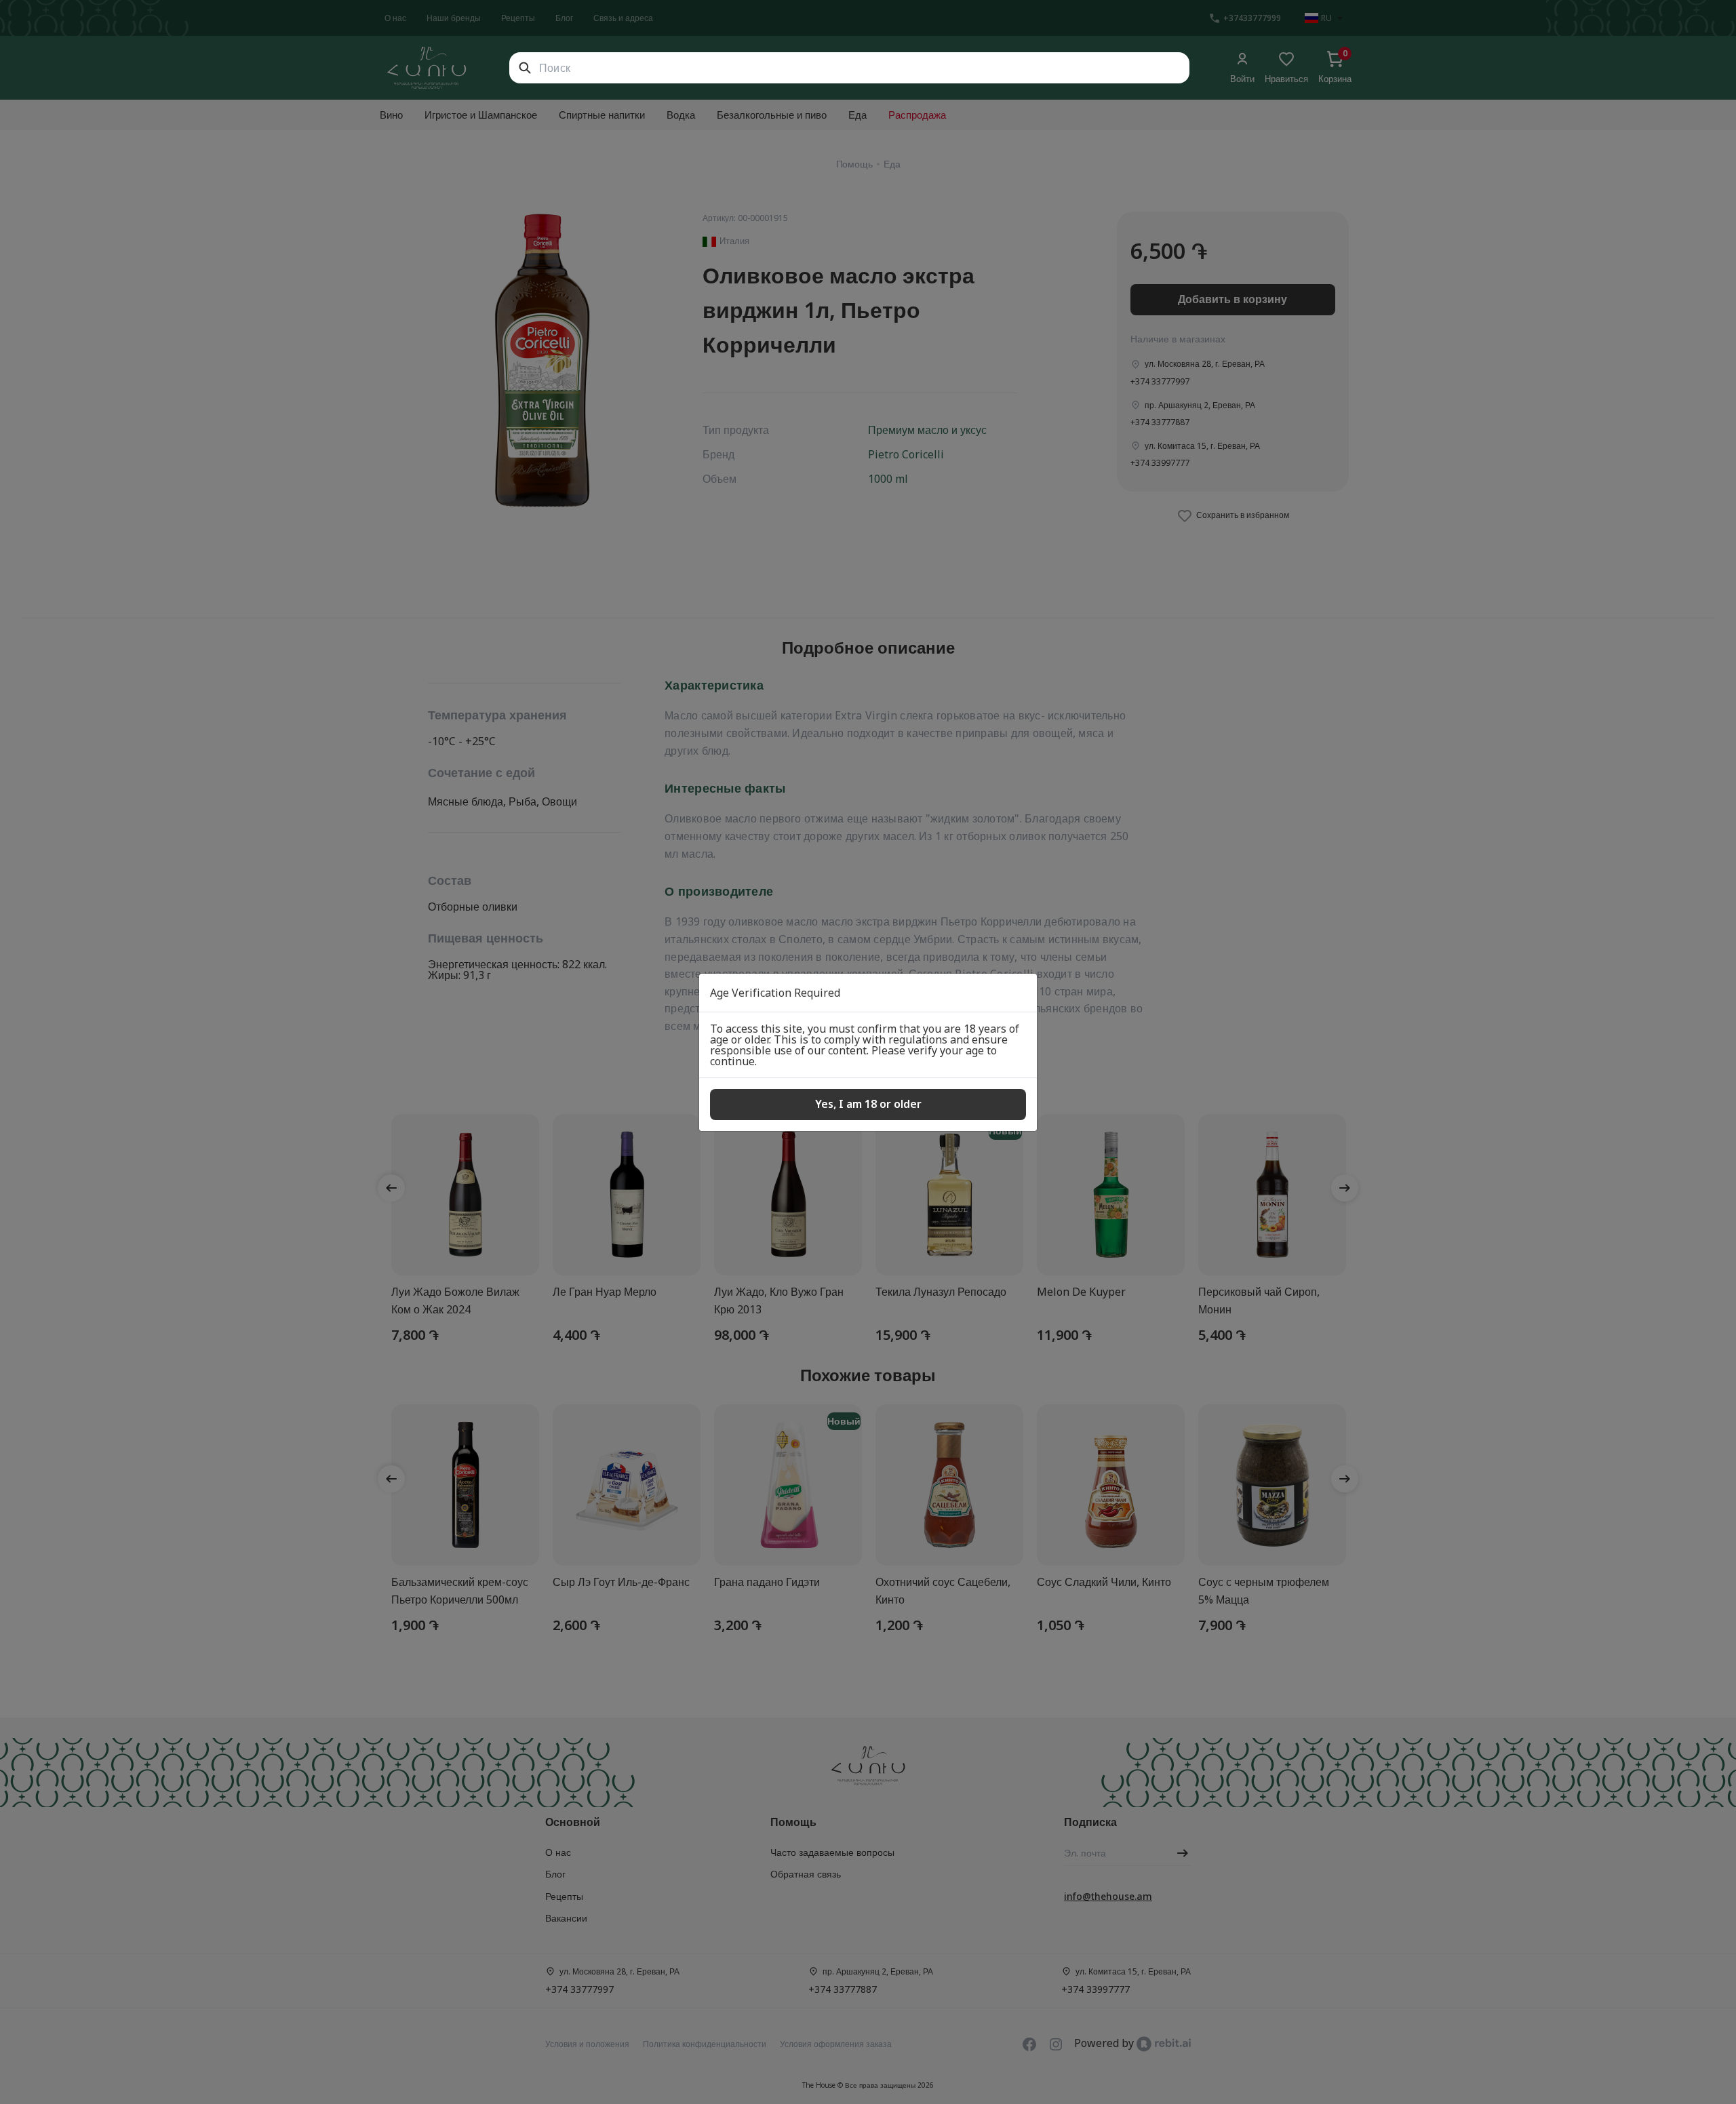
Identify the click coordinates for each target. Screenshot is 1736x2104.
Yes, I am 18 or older (868, 1104)
